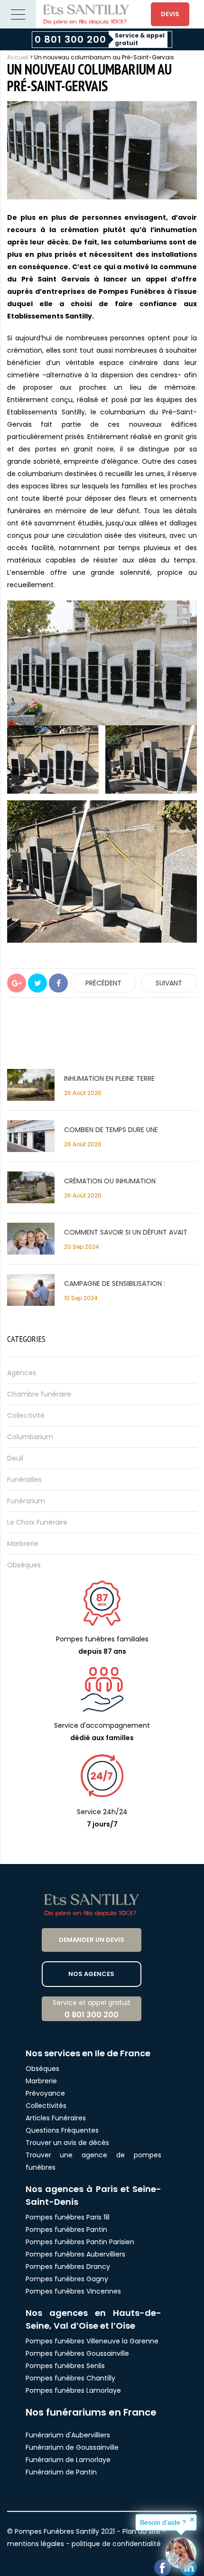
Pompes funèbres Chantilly (70, 2378)
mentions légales (36, 2544)
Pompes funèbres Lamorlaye (73, 2390)
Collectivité (26, 1415)
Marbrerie (23, 1544)
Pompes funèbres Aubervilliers (75, 2254)
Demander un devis (92, 1940)
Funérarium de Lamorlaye (68, 2460)
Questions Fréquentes (62, 2130)
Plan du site (141, 2531)
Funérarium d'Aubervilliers (68, 2435)
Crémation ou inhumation (110, 1181)
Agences (22, 1373)
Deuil (15, 1458)
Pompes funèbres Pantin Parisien (80, 2242)
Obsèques (24, 1565)
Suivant (169, 983)
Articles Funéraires (56, 2118)
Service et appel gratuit (92, 2009)
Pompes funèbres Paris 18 (68, 2217)
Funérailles (24, 1480)
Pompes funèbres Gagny (67, 2279)
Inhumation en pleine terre (109, 1078)
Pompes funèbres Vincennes (73, 2291)
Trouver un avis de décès (68, 2143)
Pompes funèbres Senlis (65, 2366)
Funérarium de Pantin (61, 2472)
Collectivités (46, 2106)
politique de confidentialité (116, 2544)
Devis (170, 14)
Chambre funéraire (39, 1394)
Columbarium (30, 1437)
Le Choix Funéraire (37, 1522)
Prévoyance (45, 2093)
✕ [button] (192, 2520)
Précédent (103, 983)
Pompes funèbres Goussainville (77, 2353)
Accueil (18, 57)
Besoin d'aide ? (163, 2522)
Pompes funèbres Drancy (68, 2267)
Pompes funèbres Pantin (66, 2229)
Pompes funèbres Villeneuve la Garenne (92, 2341)
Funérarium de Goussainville (73, 2447)
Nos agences (91, 1974)
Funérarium (26, 1501)
